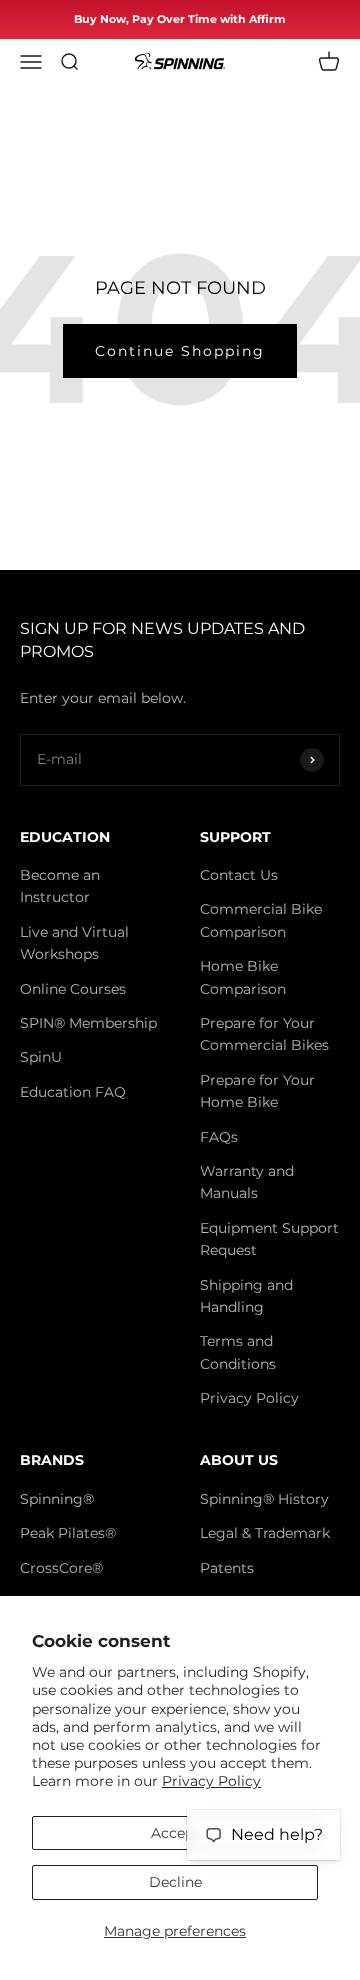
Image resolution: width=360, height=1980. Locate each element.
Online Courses (73, 989)
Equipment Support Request (269, 1239)
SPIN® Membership (88, 1023)
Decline (175, 1882)
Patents (227, 1568)
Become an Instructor (60, 886)
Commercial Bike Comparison (261, 920)
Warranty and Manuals (247, 1182)
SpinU (41, 1057)
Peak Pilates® (68, 1533)
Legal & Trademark (265, 1533)
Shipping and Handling (246, 1296)
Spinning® (57, 1499)
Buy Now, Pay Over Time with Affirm (180, 19)
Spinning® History (264, 1499)
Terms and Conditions (238, 1352)
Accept (175, 1833)
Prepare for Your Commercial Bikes (264, 1034)
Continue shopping (180, 351)
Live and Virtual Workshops (74, 943)
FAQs (219, 1137)
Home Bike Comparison (243, 977)
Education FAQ (73, 1092)
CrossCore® (61, 1568)
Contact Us (239, 875)
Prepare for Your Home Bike (257, 1091)
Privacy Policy (211, 1781)
